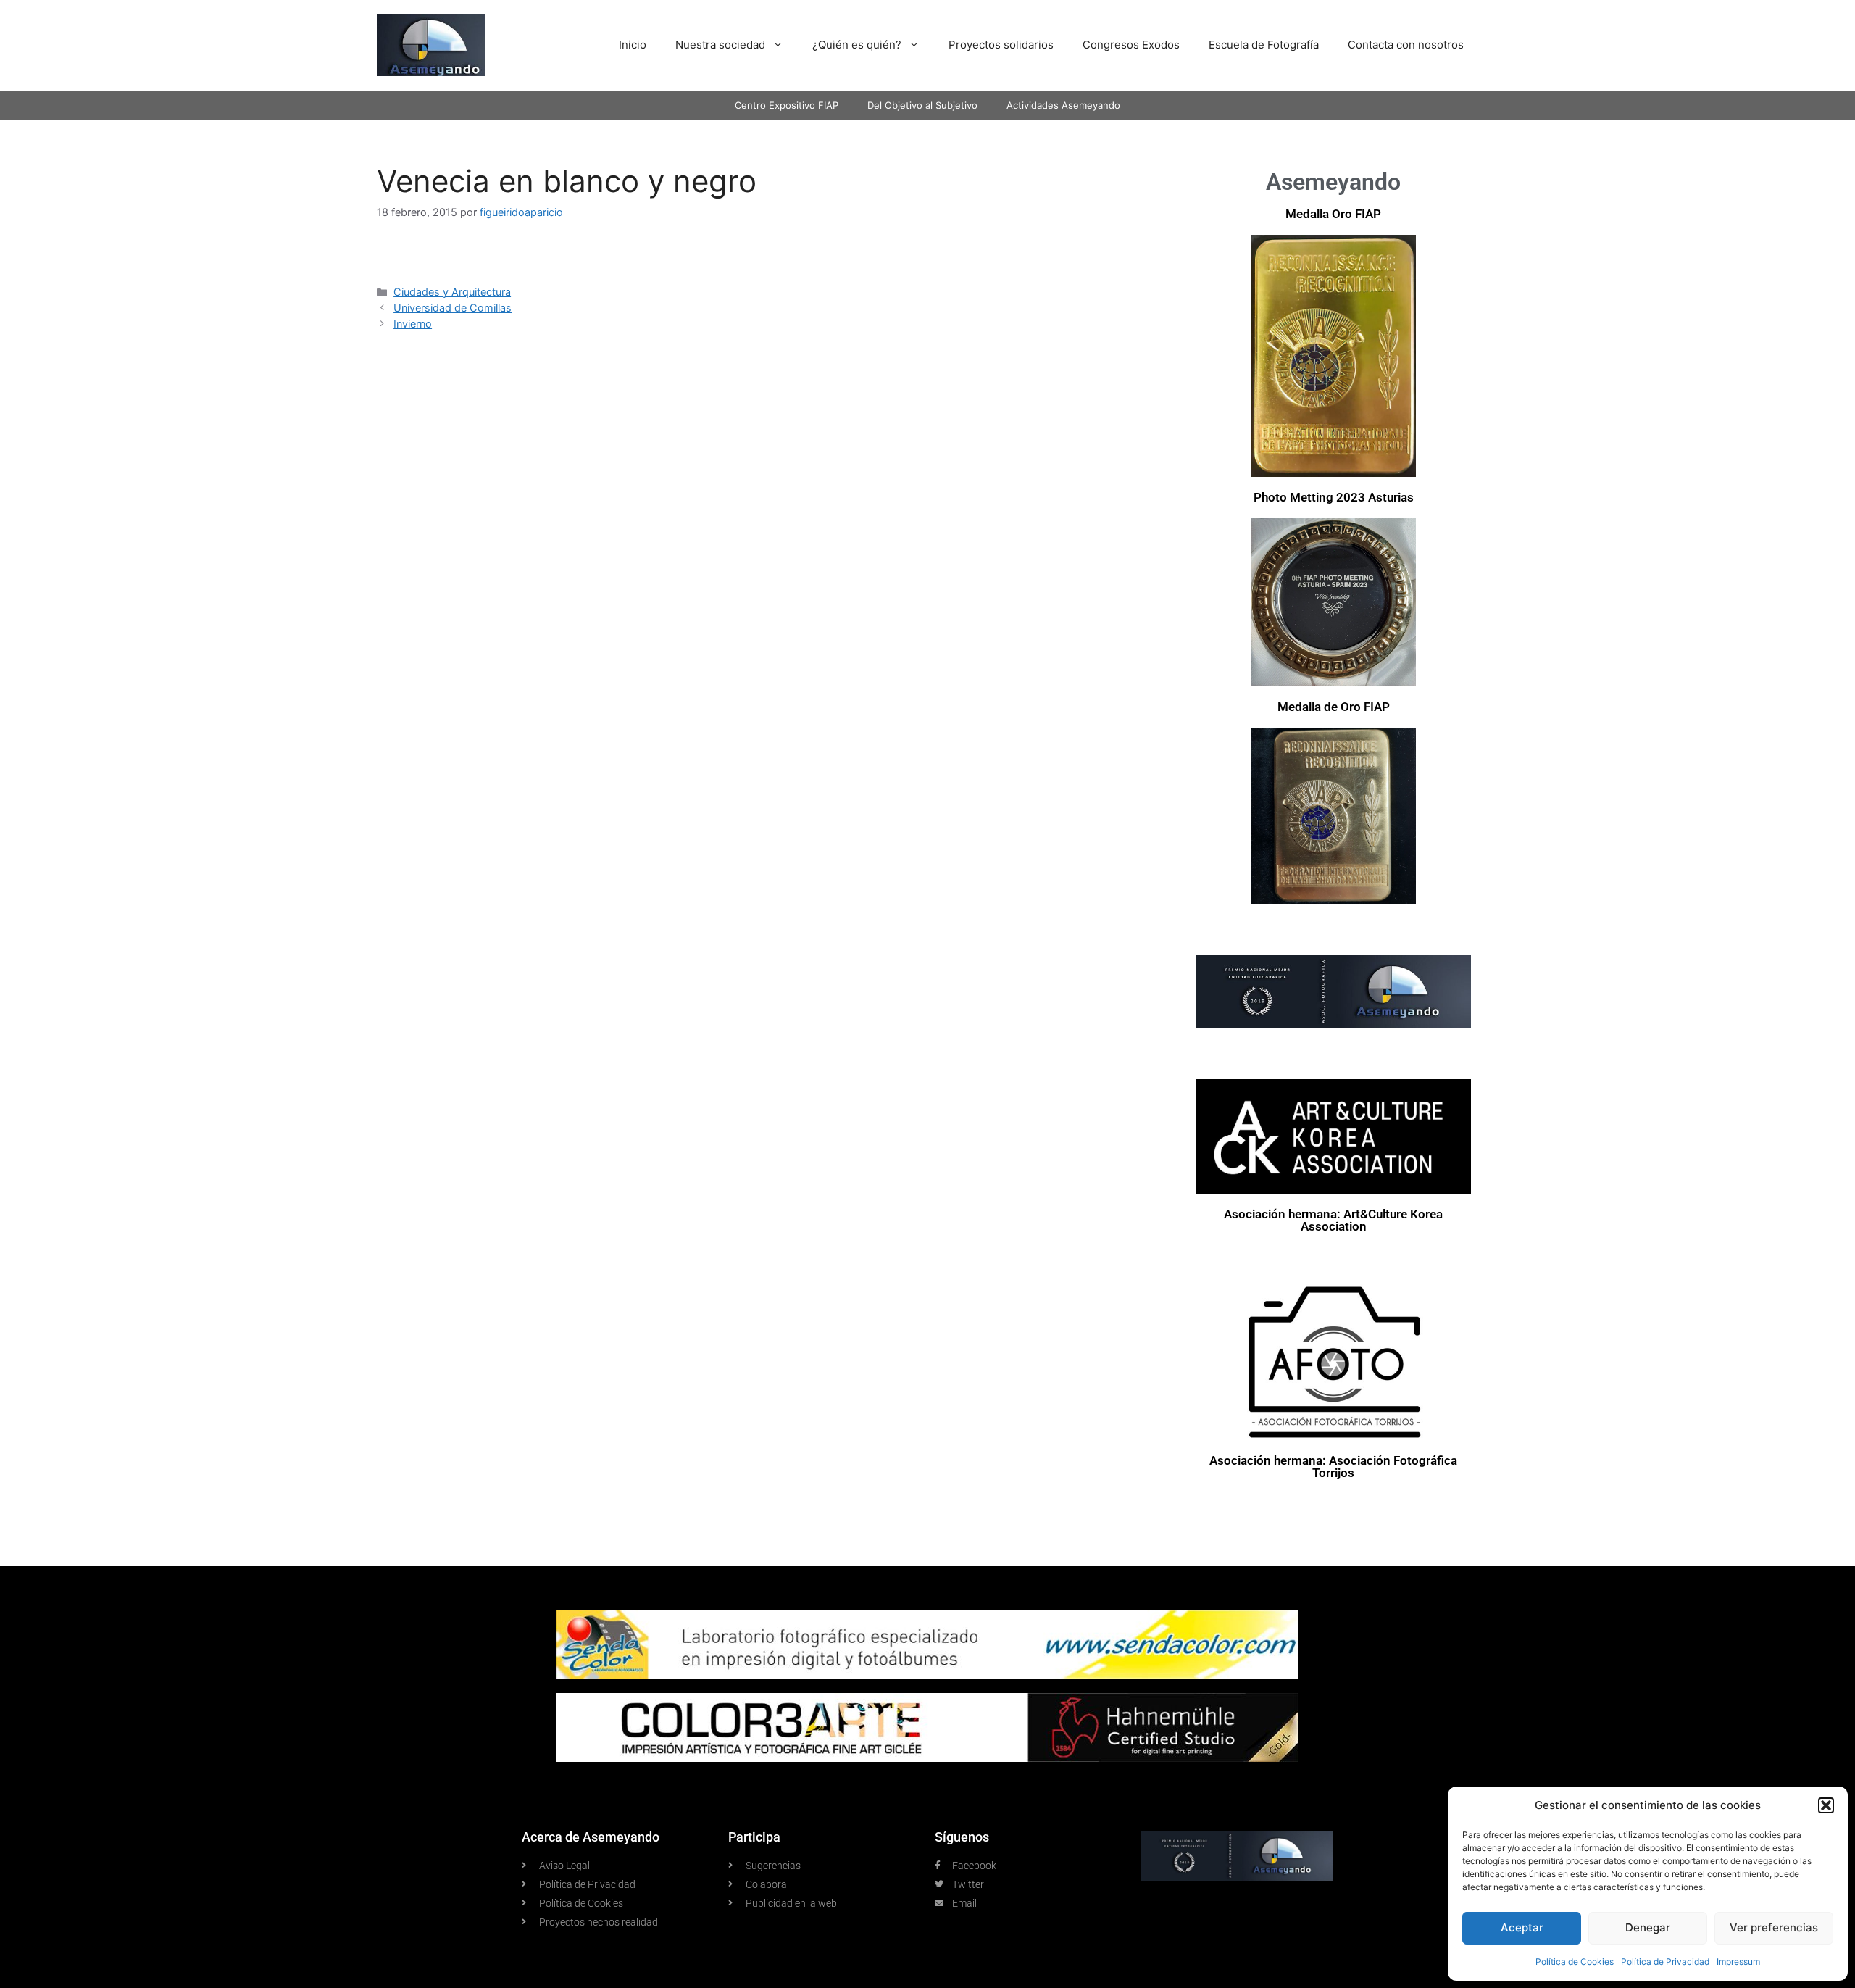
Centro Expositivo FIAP (787, 105)
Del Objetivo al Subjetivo (922, 105)
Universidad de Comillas (453, 308)
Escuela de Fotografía (1264, 45)
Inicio (633, 45)
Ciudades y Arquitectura (452, 292)
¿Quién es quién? (857, 45)
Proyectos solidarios (1001, 45)
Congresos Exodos (1131, 45)
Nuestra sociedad (720, 45)
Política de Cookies (1575, 1962)
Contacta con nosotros (1406, 45)
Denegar (1648, 1927)
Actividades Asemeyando (1063, 105)
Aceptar (1522, 1927)
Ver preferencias (1774, 1927)
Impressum (1738, 1962)
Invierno (413, 324)
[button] (1826, 1805)
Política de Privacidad (1665, 1962)
